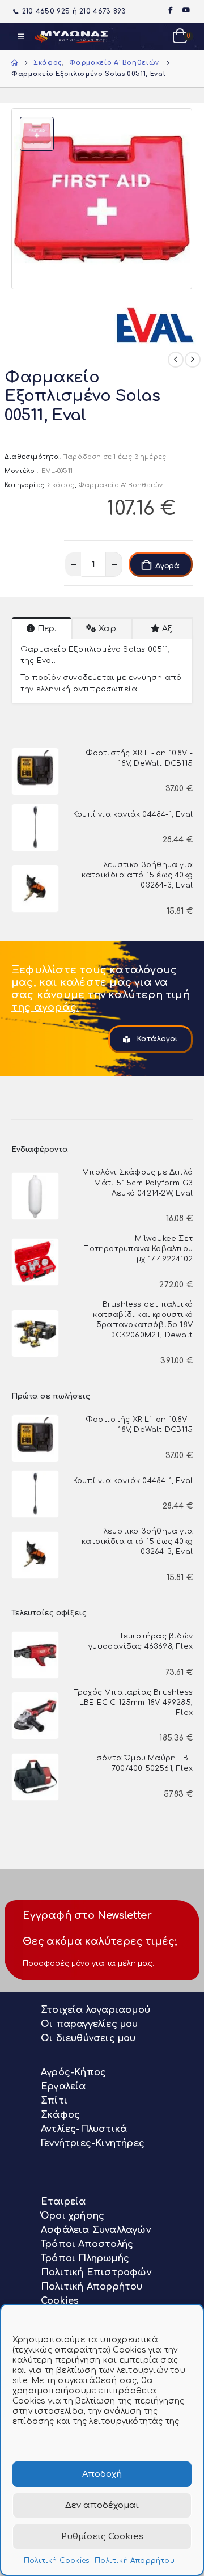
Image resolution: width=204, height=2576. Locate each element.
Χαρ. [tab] (108, 629)
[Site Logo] (71, 37)
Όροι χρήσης (73, 2216)
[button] (21, 37)
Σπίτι (54, 2101)
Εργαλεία (63, 2087)
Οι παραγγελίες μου (90, 2024)
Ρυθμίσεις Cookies (102, 2537)
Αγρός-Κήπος (73, 2072)
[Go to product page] (35, 771)
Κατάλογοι (156, 1039)
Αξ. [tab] (168, 629)
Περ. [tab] (47, 629)
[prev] (176, 360)
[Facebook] (170, 10)
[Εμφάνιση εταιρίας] (157, 322)
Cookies (60, 2301)
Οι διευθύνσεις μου (88, 2038)
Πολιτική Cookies (56, 2561)
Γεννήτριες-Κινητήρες (93, 2143)
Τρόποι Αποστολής (87, 2244)
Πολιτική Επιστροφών (96, 2273)
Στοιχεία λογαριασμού (95, 2010)
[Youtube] (186, 10)
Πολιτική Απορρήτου (135, 2561)
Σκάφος (61, 485)
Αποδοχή (102, 2474)
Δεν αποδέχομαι (102, 2505)
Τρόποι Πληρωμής (85, 2258)
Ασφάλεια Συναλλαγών (96, 2230)
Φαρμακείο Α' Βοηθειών (120, 485)
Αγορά (167, 566)
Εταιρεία (63, 2202)
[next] (193, 360)
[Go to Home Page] (14, 63)
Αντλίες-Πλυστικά (84, 2129)
